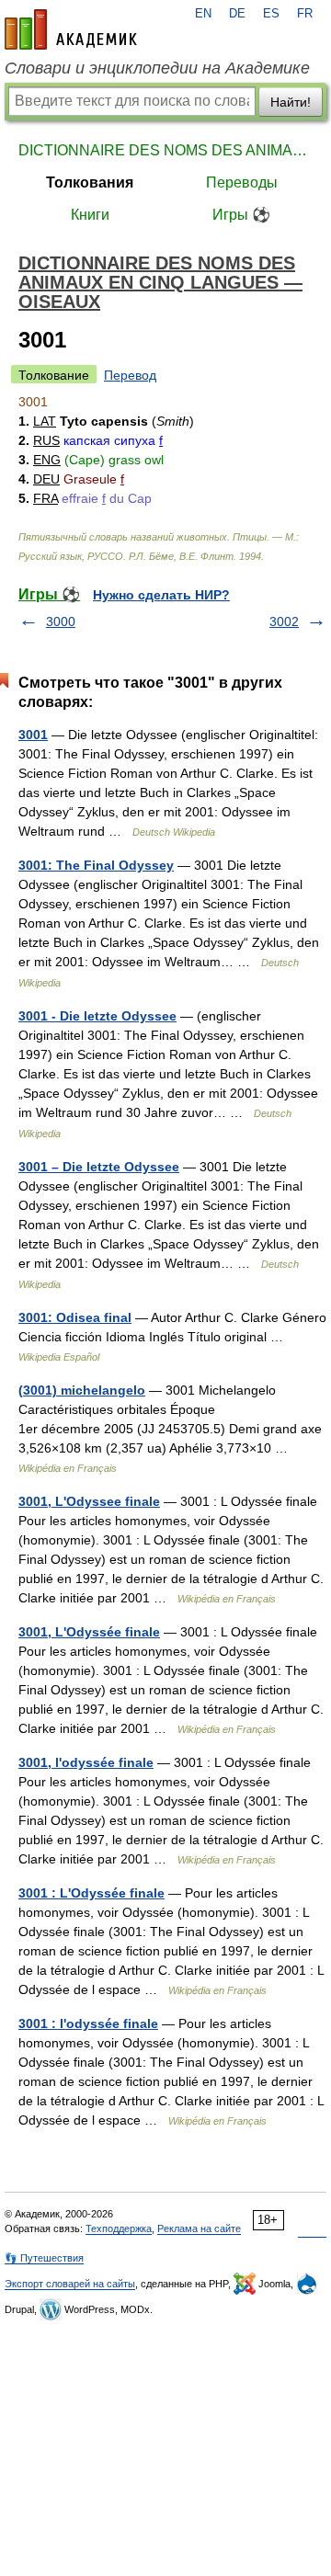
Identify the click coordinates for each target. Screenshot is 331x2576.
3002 (284, 621)
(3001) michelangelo (82, 1390)
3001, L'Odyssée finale (89, 1632)
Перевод (130, 375)
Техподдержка (119, 2228)
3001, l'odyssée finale (86, 1762)
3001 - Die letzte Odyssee (97, 1016)
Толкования (90, 182)
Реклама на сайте (199, 2228)
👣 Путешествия (44, 2258)
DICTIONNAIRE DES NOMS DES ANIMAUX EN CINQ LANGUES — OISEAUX (165, 150)
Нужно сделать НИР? (161, 595)
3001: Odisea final (75, 1317)
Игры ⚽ (241, 215)
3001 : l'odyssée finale (88, 2023)
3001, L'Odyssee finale (89, 1501)
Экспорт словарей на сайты (70, 2284)
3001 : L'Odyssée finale (91, 1893)
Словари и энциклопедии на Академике (157, 68)
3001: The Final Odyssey (96, 865)
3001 (33, 735)
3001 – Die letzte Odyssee (99, 1167)
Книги (90, 215)
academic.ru (71, 29)
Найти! (291, 102)
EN (203, 14)
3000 (61, 621)
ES (271, 14)
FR (305, 14)
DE (237, 14)
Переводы (242, 182)
